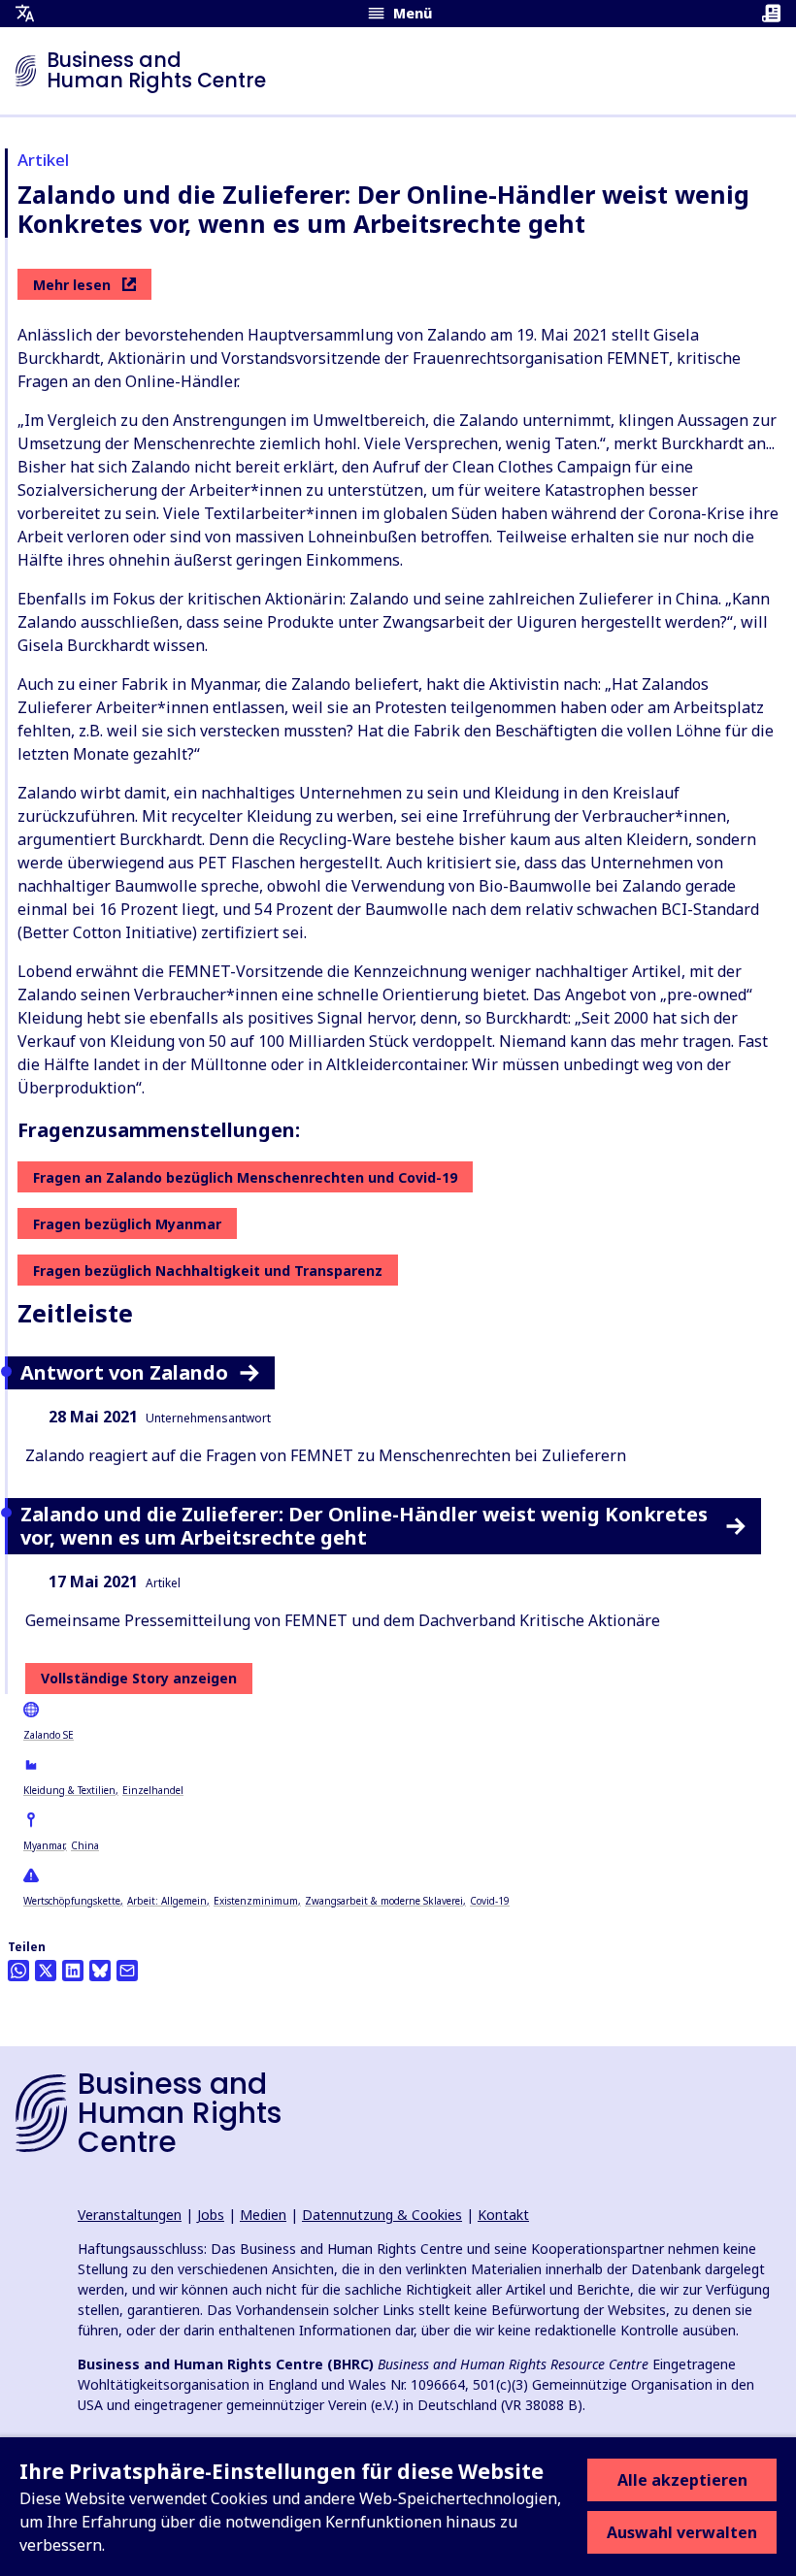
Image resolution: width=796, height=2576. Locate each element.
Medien (263, 2215)
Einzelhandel (153, 1790)
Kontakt (503, 2215)
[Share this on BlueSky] (100, 1971)
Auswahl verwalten (682, 2532)
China (85, 1845)
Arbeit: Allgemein (167, 1901)
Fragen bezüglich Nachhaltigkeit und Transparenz (208, 1271)
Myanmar (44, 1845)
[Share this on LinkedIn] (73, 1971)
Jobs (211, 2215)
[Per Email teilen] (127, 1971)
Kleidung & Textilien (69, 1790)
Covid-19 (490, 1901)
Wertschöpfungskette (72, 1901)
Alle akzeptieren (682, 2480)
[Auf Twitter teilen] (46, 1971)
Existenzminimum (256, 1901)
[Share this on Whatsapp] (18, 1971)
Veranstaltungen (130, 2215)
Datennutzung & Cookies (382, 2215)
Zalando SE (49, 1735)
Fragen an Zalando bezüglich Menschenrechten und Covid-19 (245, 1177)
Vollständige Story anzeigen (139, 1678)
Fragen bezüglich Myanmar (127, 1224)
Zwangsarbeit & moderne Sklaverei (384, 1901)
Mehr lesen (72, 285)
